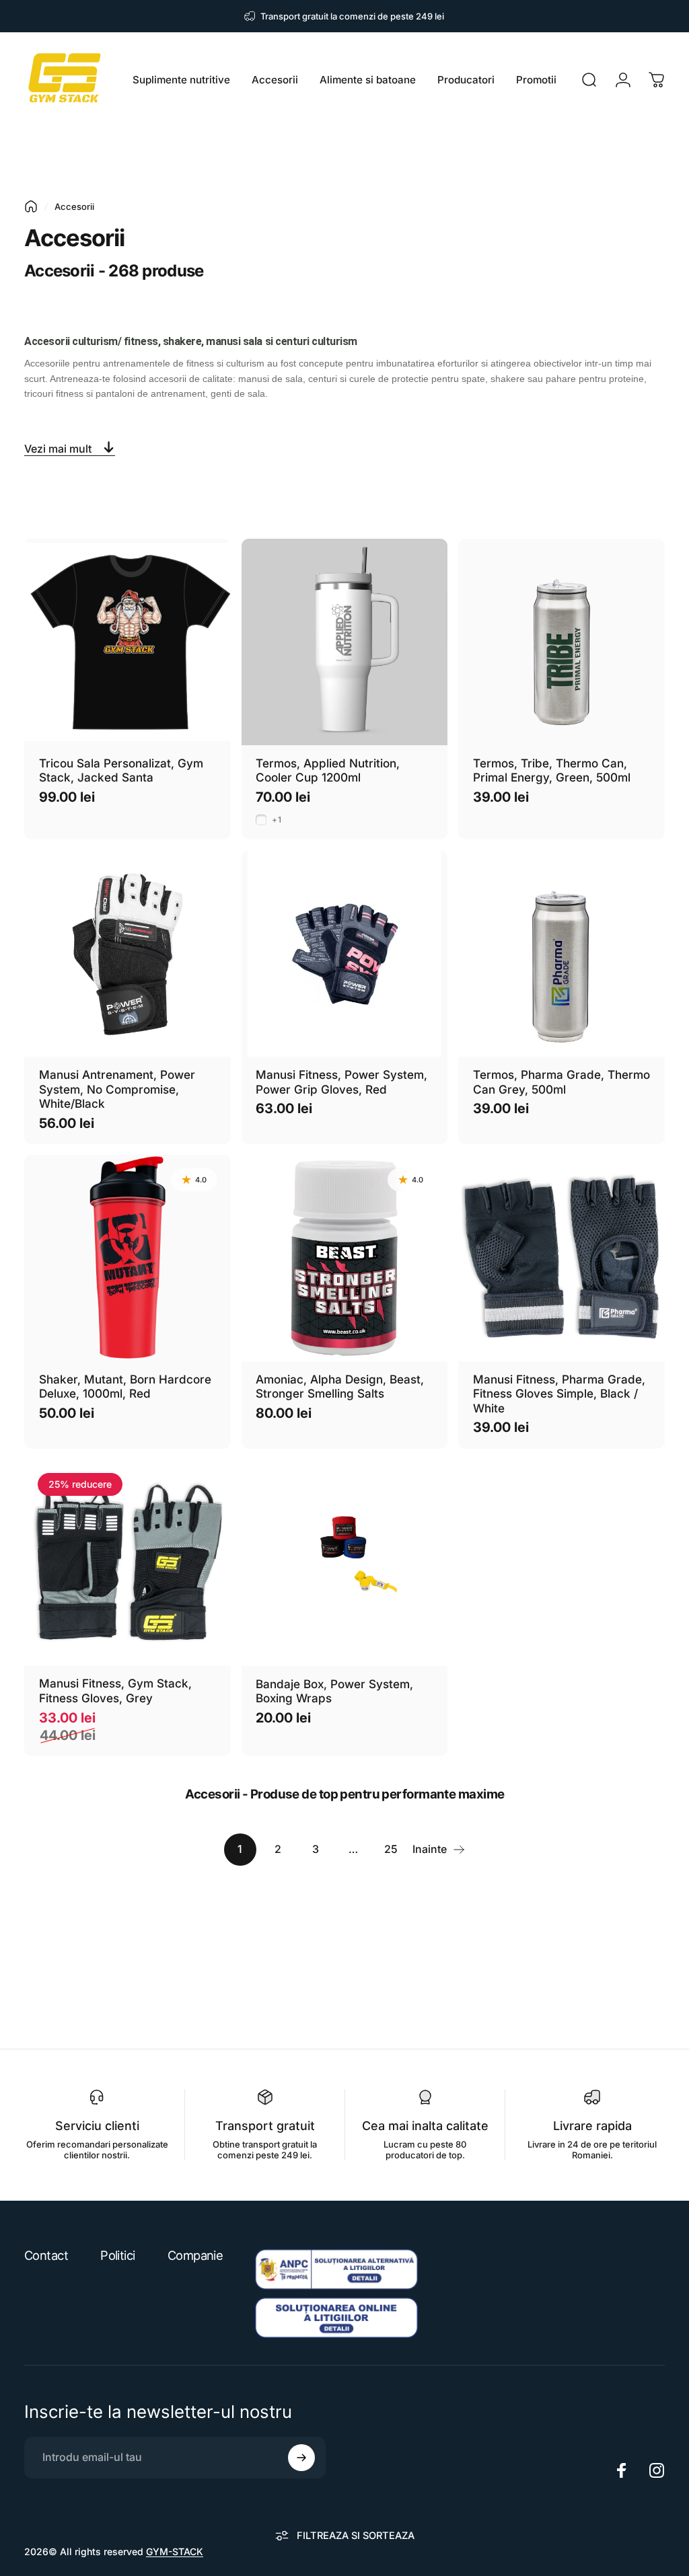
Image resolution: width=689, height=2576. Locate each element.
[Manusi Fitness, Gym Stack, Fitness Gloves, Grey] (128, 1563)
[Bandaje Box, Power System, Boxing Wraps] (345, 1563)
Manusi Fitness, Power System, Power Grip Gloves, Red (341, 1082)
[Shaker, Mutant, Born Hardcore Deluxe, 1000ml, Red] (128, 1258)
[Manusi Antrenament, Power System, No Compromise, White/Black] (128, 953)
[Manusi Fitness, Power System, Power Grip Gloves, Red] (345, 953)
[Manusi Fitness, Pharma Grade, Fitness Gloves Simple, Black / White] (561, 1258)
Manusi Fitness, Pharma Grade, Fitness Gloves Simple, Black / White (559, 1394)
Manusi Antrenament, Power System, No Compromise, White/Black (117, 1089)
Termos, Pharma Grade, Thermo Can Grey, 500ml (561, 1082)
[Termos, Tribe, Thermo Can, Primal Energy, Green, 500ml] (561, 642)
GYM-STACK (175, 2551)
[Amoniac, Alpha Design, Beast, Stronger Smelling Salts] (345, 1258)
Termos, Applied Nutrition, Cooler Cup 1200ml (328, 770)
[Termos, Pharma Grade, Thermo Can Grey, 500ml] (561, 953)
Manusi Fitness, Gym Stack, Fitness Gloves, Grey (115, 1691)
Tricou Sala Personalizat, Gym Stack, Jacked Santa (121, 770)
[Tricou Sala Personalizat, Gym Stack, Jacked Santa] (128, 642)
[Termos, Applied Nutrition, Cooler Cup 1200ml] (345, 642)
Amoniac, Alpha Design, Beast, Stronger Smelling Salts (340, 1387)
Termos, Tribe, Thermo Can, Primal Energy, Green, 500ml (552, 770)
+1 (277, 820)
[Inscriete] (301, 2458)
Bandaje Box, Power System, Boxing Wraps (334, 1691)
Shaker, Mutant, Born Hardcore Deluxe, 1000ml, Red (125, 1387)
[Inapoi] (31, 206)
